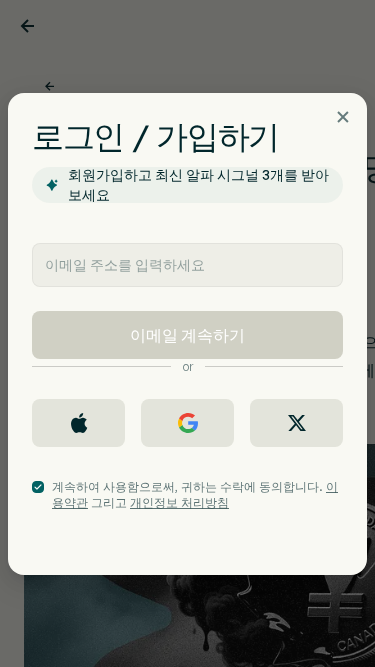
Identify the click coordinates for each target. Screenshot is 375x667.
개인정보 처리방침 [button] (179, 502)
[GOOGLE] (187, 423)
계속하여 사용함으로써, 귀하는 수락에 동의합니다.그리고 (195, 494)
